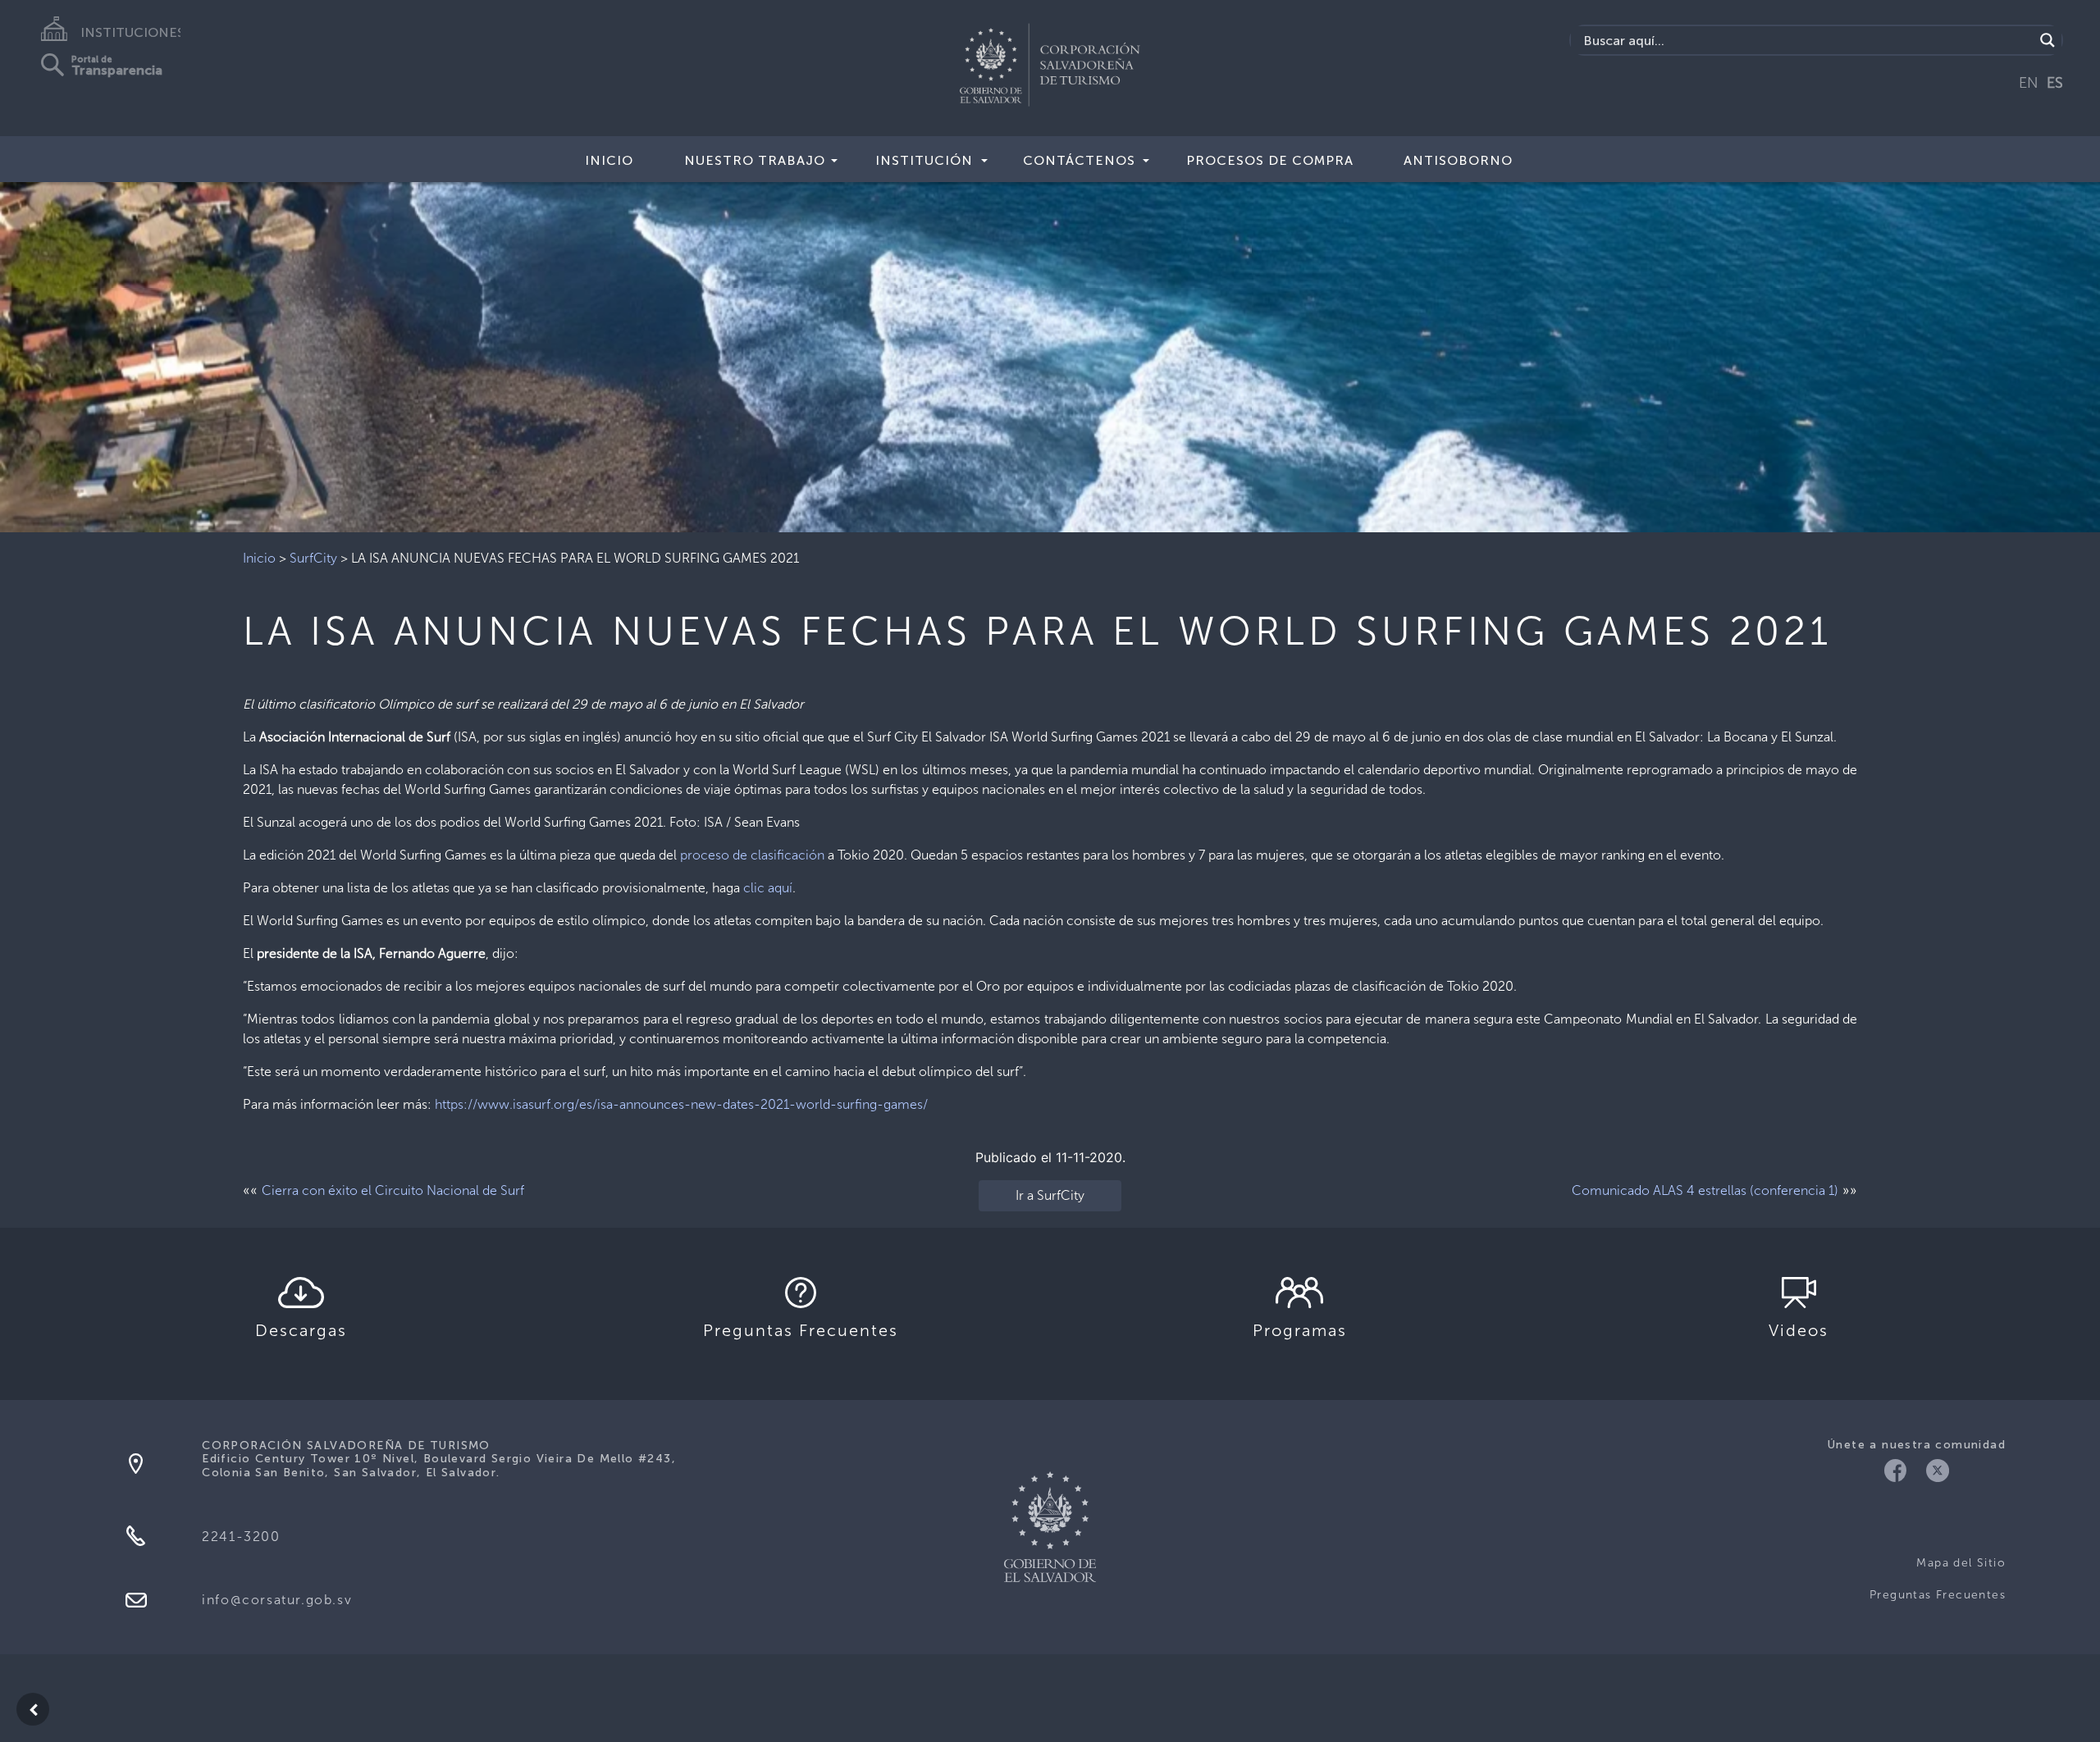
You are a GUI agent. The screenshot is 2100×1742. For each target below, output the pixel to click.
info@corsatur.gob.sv (277, 1600)
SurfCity (313, 558)
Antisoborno (1458, 160)
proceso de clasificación (752, 855)
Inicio (609, 160)
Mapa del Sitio (1961, 1563)
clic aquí (768, 888)
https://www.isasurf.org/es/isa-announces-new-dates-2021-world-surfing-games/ (681, 1104)
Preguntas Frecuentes (1938, 1595)
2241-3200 (241, 1537)
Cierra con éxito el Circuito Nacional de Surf (393, 1190)
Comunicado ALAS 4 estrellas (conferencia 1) (1705, 1190)
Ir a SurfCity (1050, 1195)
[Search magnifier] (2047, 40)
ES (2055, 83)
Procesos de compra (1270, 160)
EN (2029, 83)
